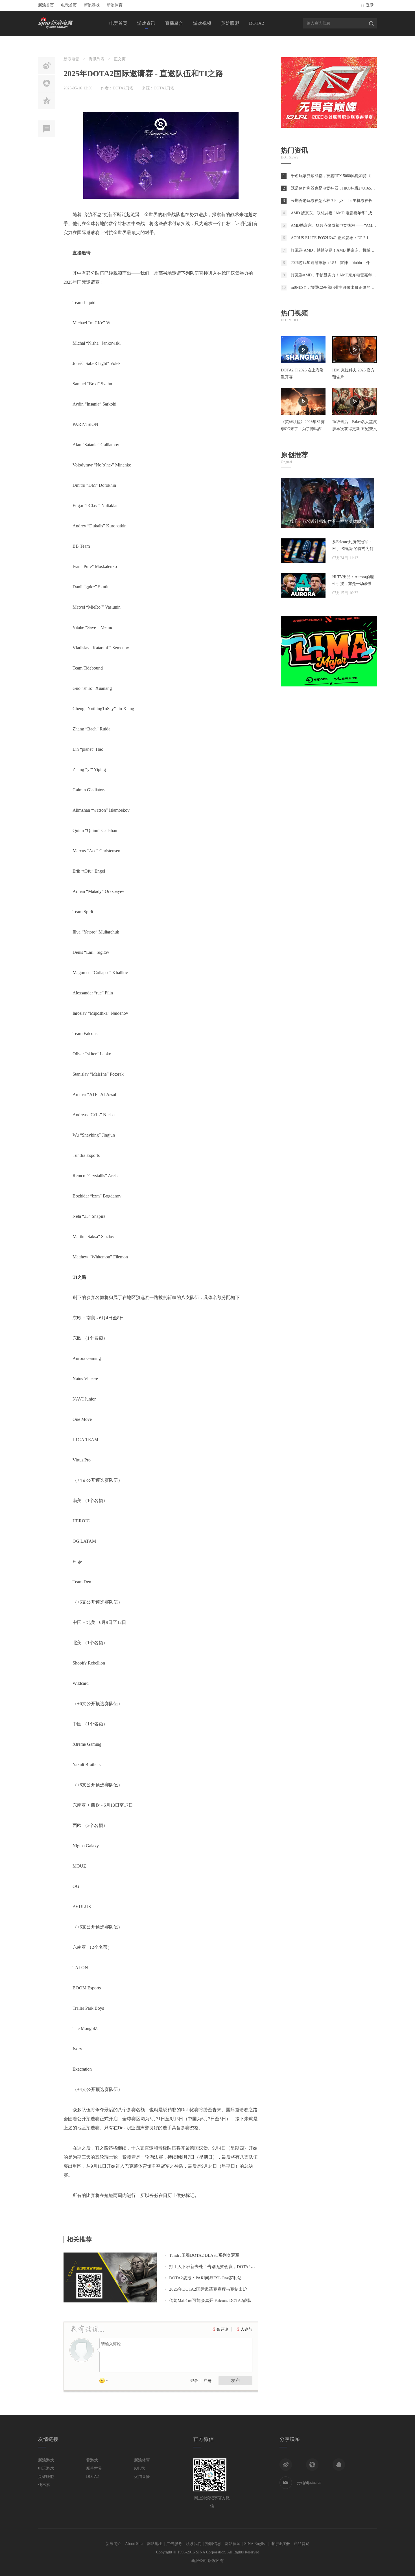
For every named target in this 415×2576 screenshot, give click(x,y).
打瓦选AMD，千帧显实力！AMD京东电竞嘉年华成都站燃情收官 (347, 275)
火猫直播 (142, 2477)
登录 (370, 5)
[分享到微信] (312, 2465)
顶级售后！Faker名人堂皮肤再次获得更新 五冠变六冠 (355, 429)
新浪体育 (115, 5)
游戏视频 (202, 23)
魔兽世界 (94, 2468)
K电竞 (139, 2468)
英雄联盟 (230, 23)
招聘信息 (213, 2544)
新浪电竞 (71, 59)
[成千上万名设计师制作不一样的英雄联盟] (327, 526)
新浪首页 (46, 5)
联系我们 (194, 2544)
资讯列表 (97, 59)
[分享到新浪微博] (286, 2465)
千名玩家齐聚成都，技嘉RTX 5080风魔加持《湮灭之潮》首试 (345, 176)
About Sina (134, 2544)
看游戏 (92, 2460)
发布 (235, 2380)
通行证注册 (280, 2544)
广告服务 (174, 2544)
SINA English (255, 2544)
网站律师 (233, 2544)
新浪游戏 (92, 5)
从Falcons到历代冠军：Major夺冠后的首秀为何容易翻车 (353, 549)
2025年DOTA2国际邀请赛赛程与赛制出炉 (208, 2289)
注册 (207, 2381)
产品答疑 (302, 2544)
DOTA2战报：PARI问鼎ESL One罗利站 (205, 2278)
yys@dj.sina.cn (309, 2483)
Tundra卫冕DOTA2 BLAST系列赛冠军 (204, 2255)
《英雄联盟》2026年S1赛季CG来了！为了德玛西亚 (303, 429)
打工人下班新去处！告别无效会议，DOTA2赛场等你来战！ (225, 2267)
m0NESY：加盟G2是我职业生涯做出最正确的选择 (335, 288)
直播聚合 (174, 23)
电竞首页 (69, 5)
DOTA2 (256, 23)
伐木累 (44, 2485)
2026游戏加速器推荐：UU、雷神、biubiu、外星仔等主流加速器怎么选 (352, 263)
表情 (106, 2382)
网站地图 (155, 2544)
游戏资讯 (146, 23)
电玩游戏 (46, 2468)
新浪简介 (113, 2544)
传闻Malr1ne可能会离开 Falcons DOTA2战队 (210, 2300)
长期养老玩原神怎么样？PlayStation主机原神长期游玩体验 (341, 201)
